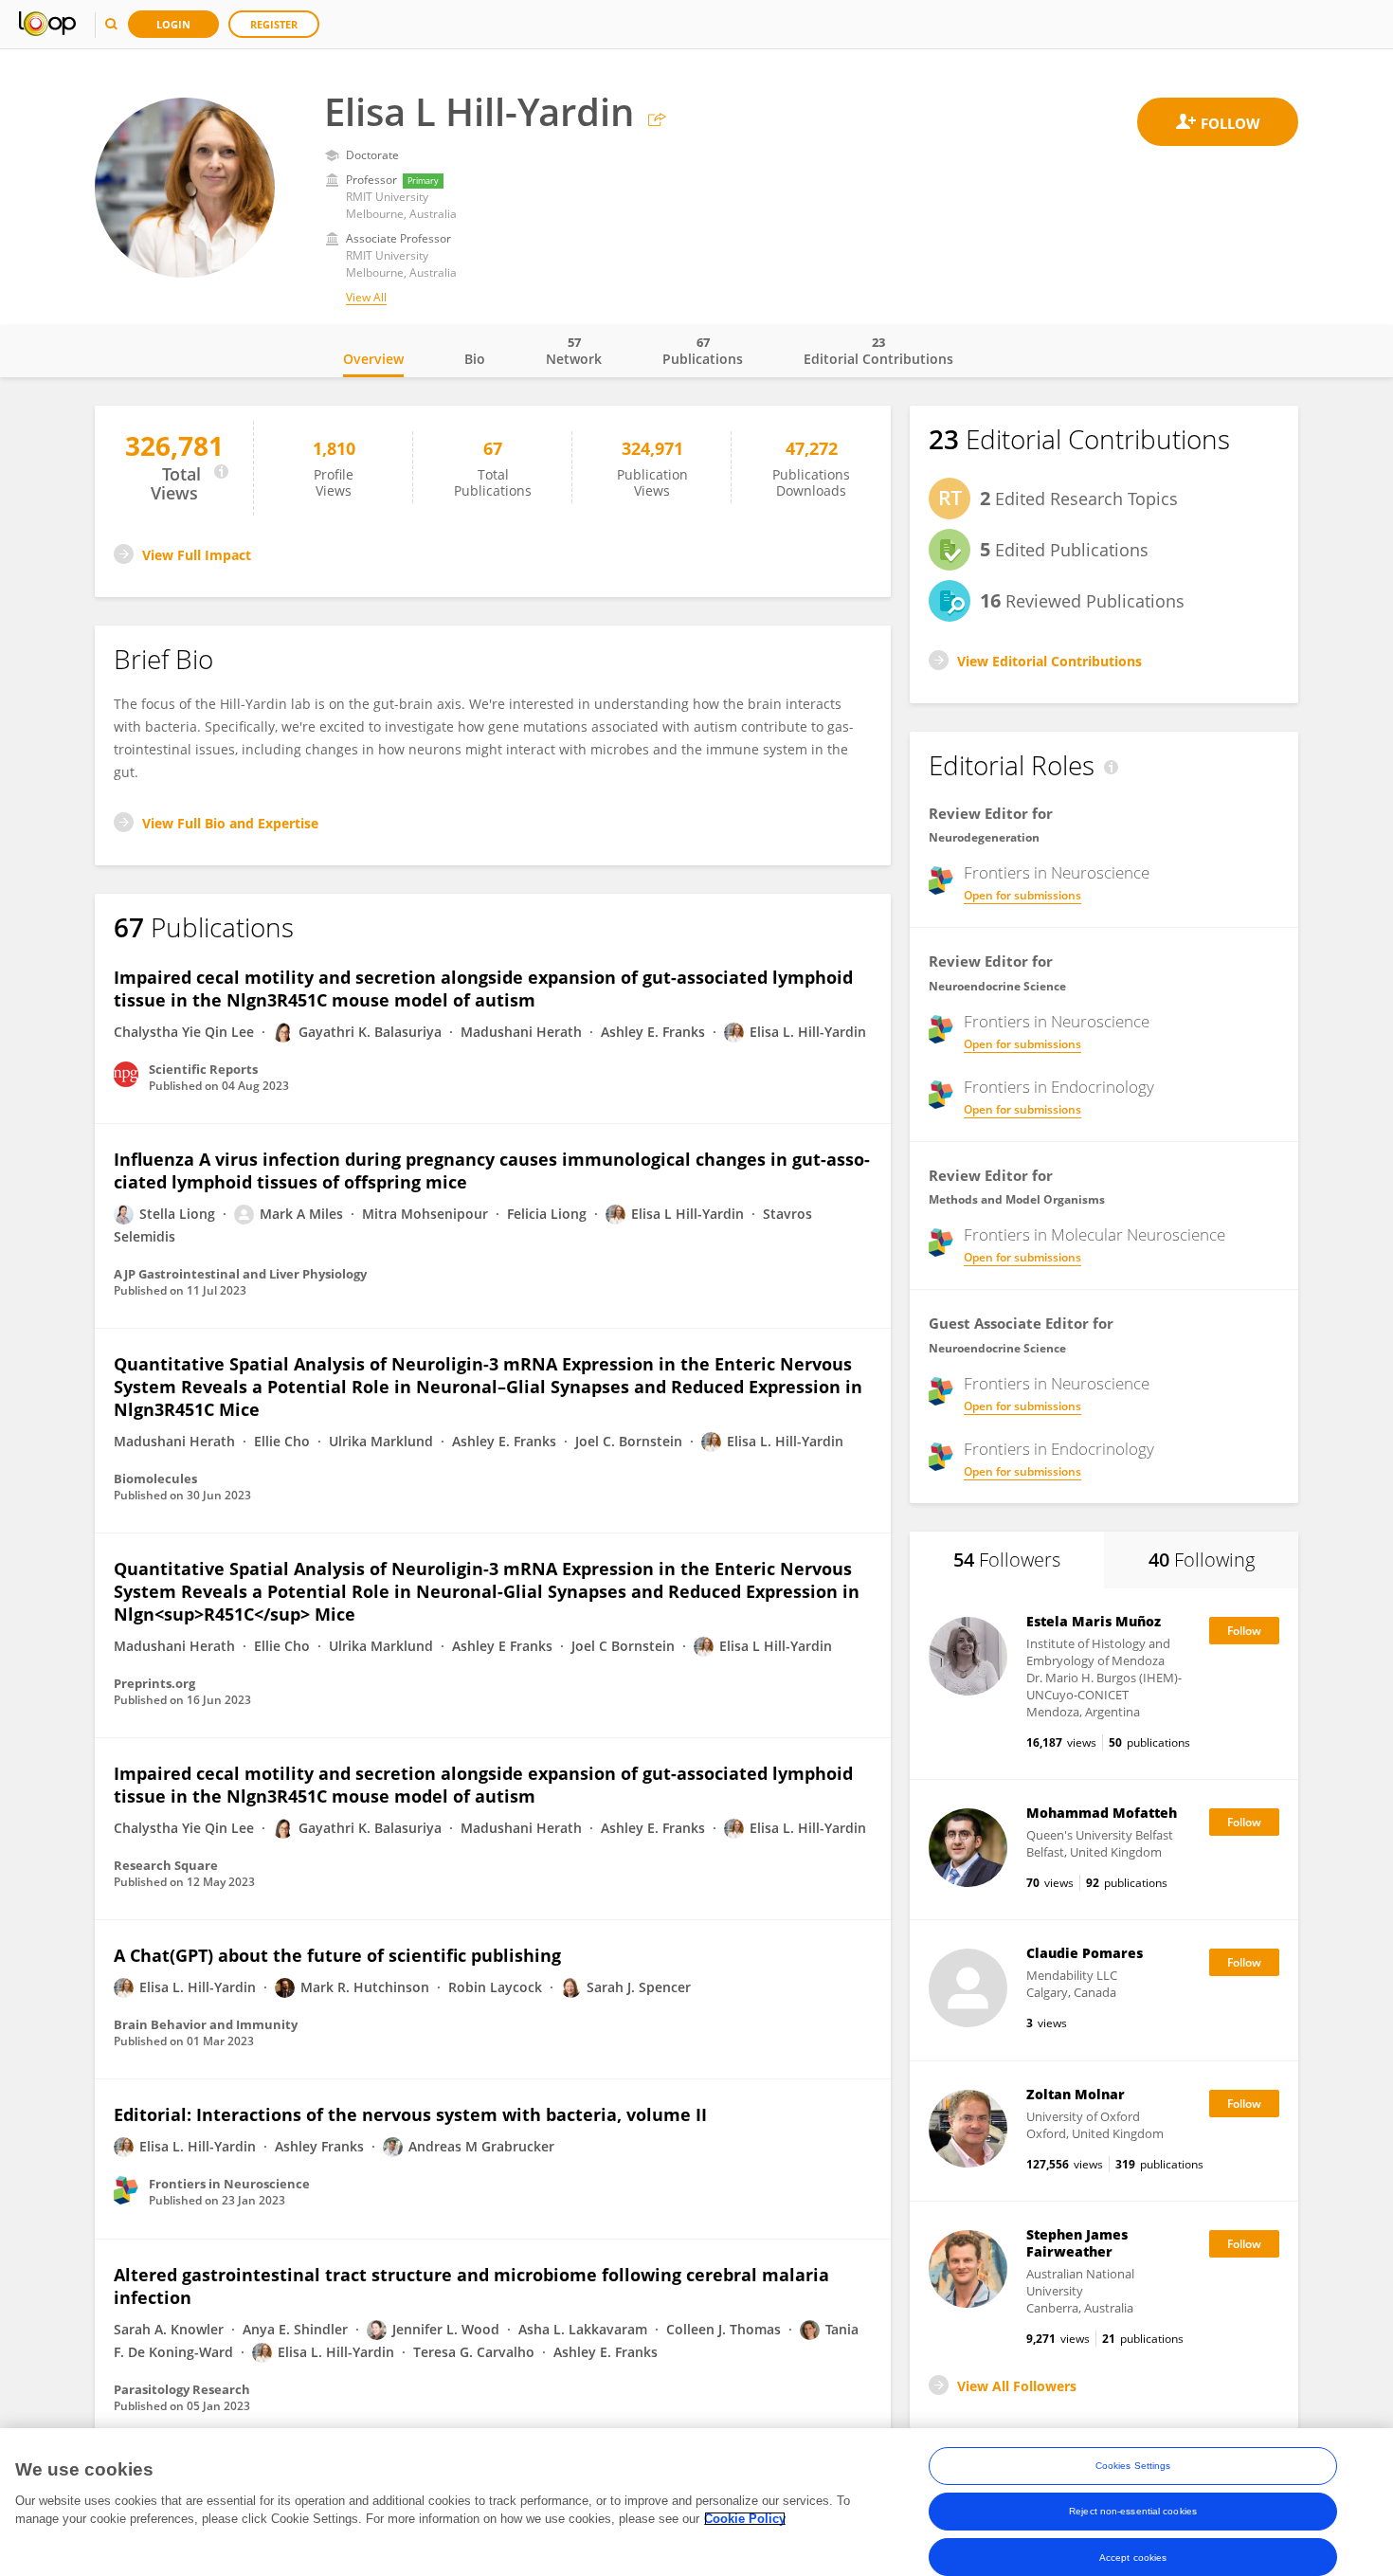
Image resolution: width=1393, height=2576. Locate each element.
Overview (373, 359)
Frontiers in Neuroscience (1057, 873)
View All (366, 297)
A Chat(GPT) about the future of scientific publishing (337, 1955)
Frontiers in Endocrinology (1059, 1087)
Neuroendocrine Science (997, 986)
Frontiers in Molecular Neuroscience (1094, 1235)
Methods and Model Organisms (1017, 1199)
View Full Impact (197, 555)
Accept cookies (1133, 2557)
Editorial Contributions (878, 351)
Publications (703, 351)
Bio (475, 359)
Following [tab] (1202, 1560)
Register (274, 24)
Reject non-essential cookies (1133, 2511)
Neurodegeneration (984, 837)
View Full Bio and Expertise (230, 823)
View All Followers (1017, 2386)
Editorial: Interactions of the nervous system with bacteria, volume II (410, 2114)
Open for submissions (1022, 895)
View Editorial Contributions (1049, 661)
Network (574, 351)
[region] (696, 2502)
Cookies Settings (1133, 2466)
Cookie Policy (745, 2519)
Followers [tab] (1007, 1560)
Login (173, 24)
